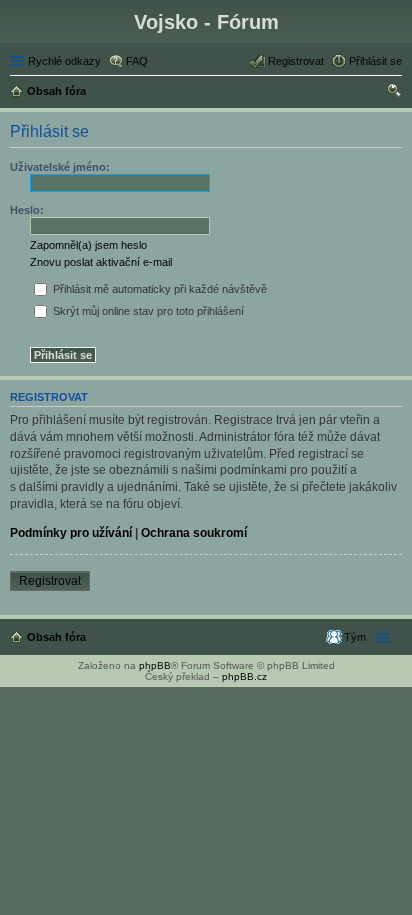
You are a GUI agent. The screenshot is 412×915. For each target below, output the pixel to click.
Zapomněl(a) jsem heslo (88, 245)
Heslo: (27, 210)
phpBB (155, 665)
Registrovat (50, 581)
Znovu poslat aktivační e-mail (101, 262)
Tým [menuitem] (355, 637)
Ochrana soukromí (194, 533)
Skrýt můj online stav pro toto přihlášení (147, 311)
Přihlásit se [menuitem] (375, 61)
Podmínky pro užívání (71, 533)
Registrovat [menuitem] (296, 61)
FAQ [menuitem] (137, 61)
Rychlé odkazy (64, 61)
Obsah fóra (56, 637)
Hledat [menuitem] (395, 93)
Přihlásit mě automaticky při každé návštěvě (158, 289)
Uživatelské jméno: (60, 167)
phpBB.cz (244, 676)
